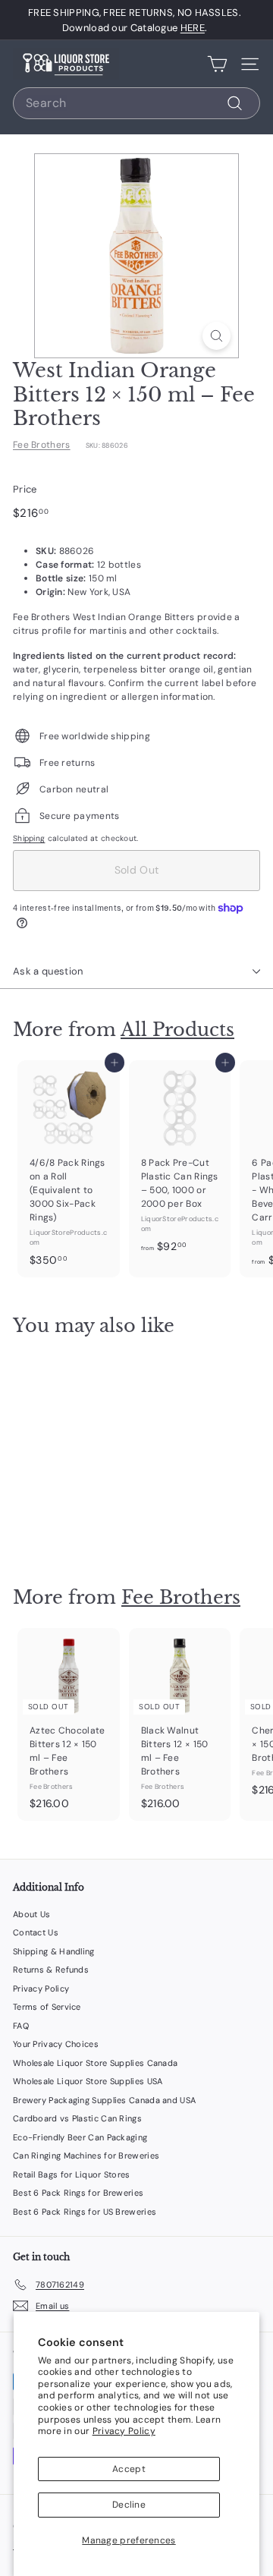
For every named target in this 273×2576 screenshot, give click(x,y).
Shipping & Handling (54, 1951)
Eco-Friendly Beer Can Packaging (80, 2137)
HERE (193, 28)
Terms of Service (47, 2007)
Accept (129, 2469)
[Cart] (217, 64)
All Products (177, 1030)
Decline (129, 2505)
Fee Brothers (42, 445)
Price (25, 489)
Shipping (29, 838)
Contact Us (36, 1932)
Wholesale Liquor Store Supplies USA (88, 2081)
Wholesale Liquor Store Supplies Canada (95, 2063)
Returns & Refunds (51, 1970)
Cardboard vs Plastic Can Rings (77, 2118)
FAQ (21, 2026)
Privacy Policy (124, 2431)
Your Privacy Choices (56, 2044)
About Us (31, 1914)
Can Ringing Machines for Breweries (86, 2156)
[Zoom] (217, 336)
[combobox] (136, 103)
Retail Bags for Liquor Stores (72, 2174)
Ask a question (48, 971)
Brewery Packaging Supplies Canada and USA (104, 2100)
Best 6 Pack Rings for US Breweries (85, 2212)
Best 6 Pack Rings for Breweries (78, 2193)
